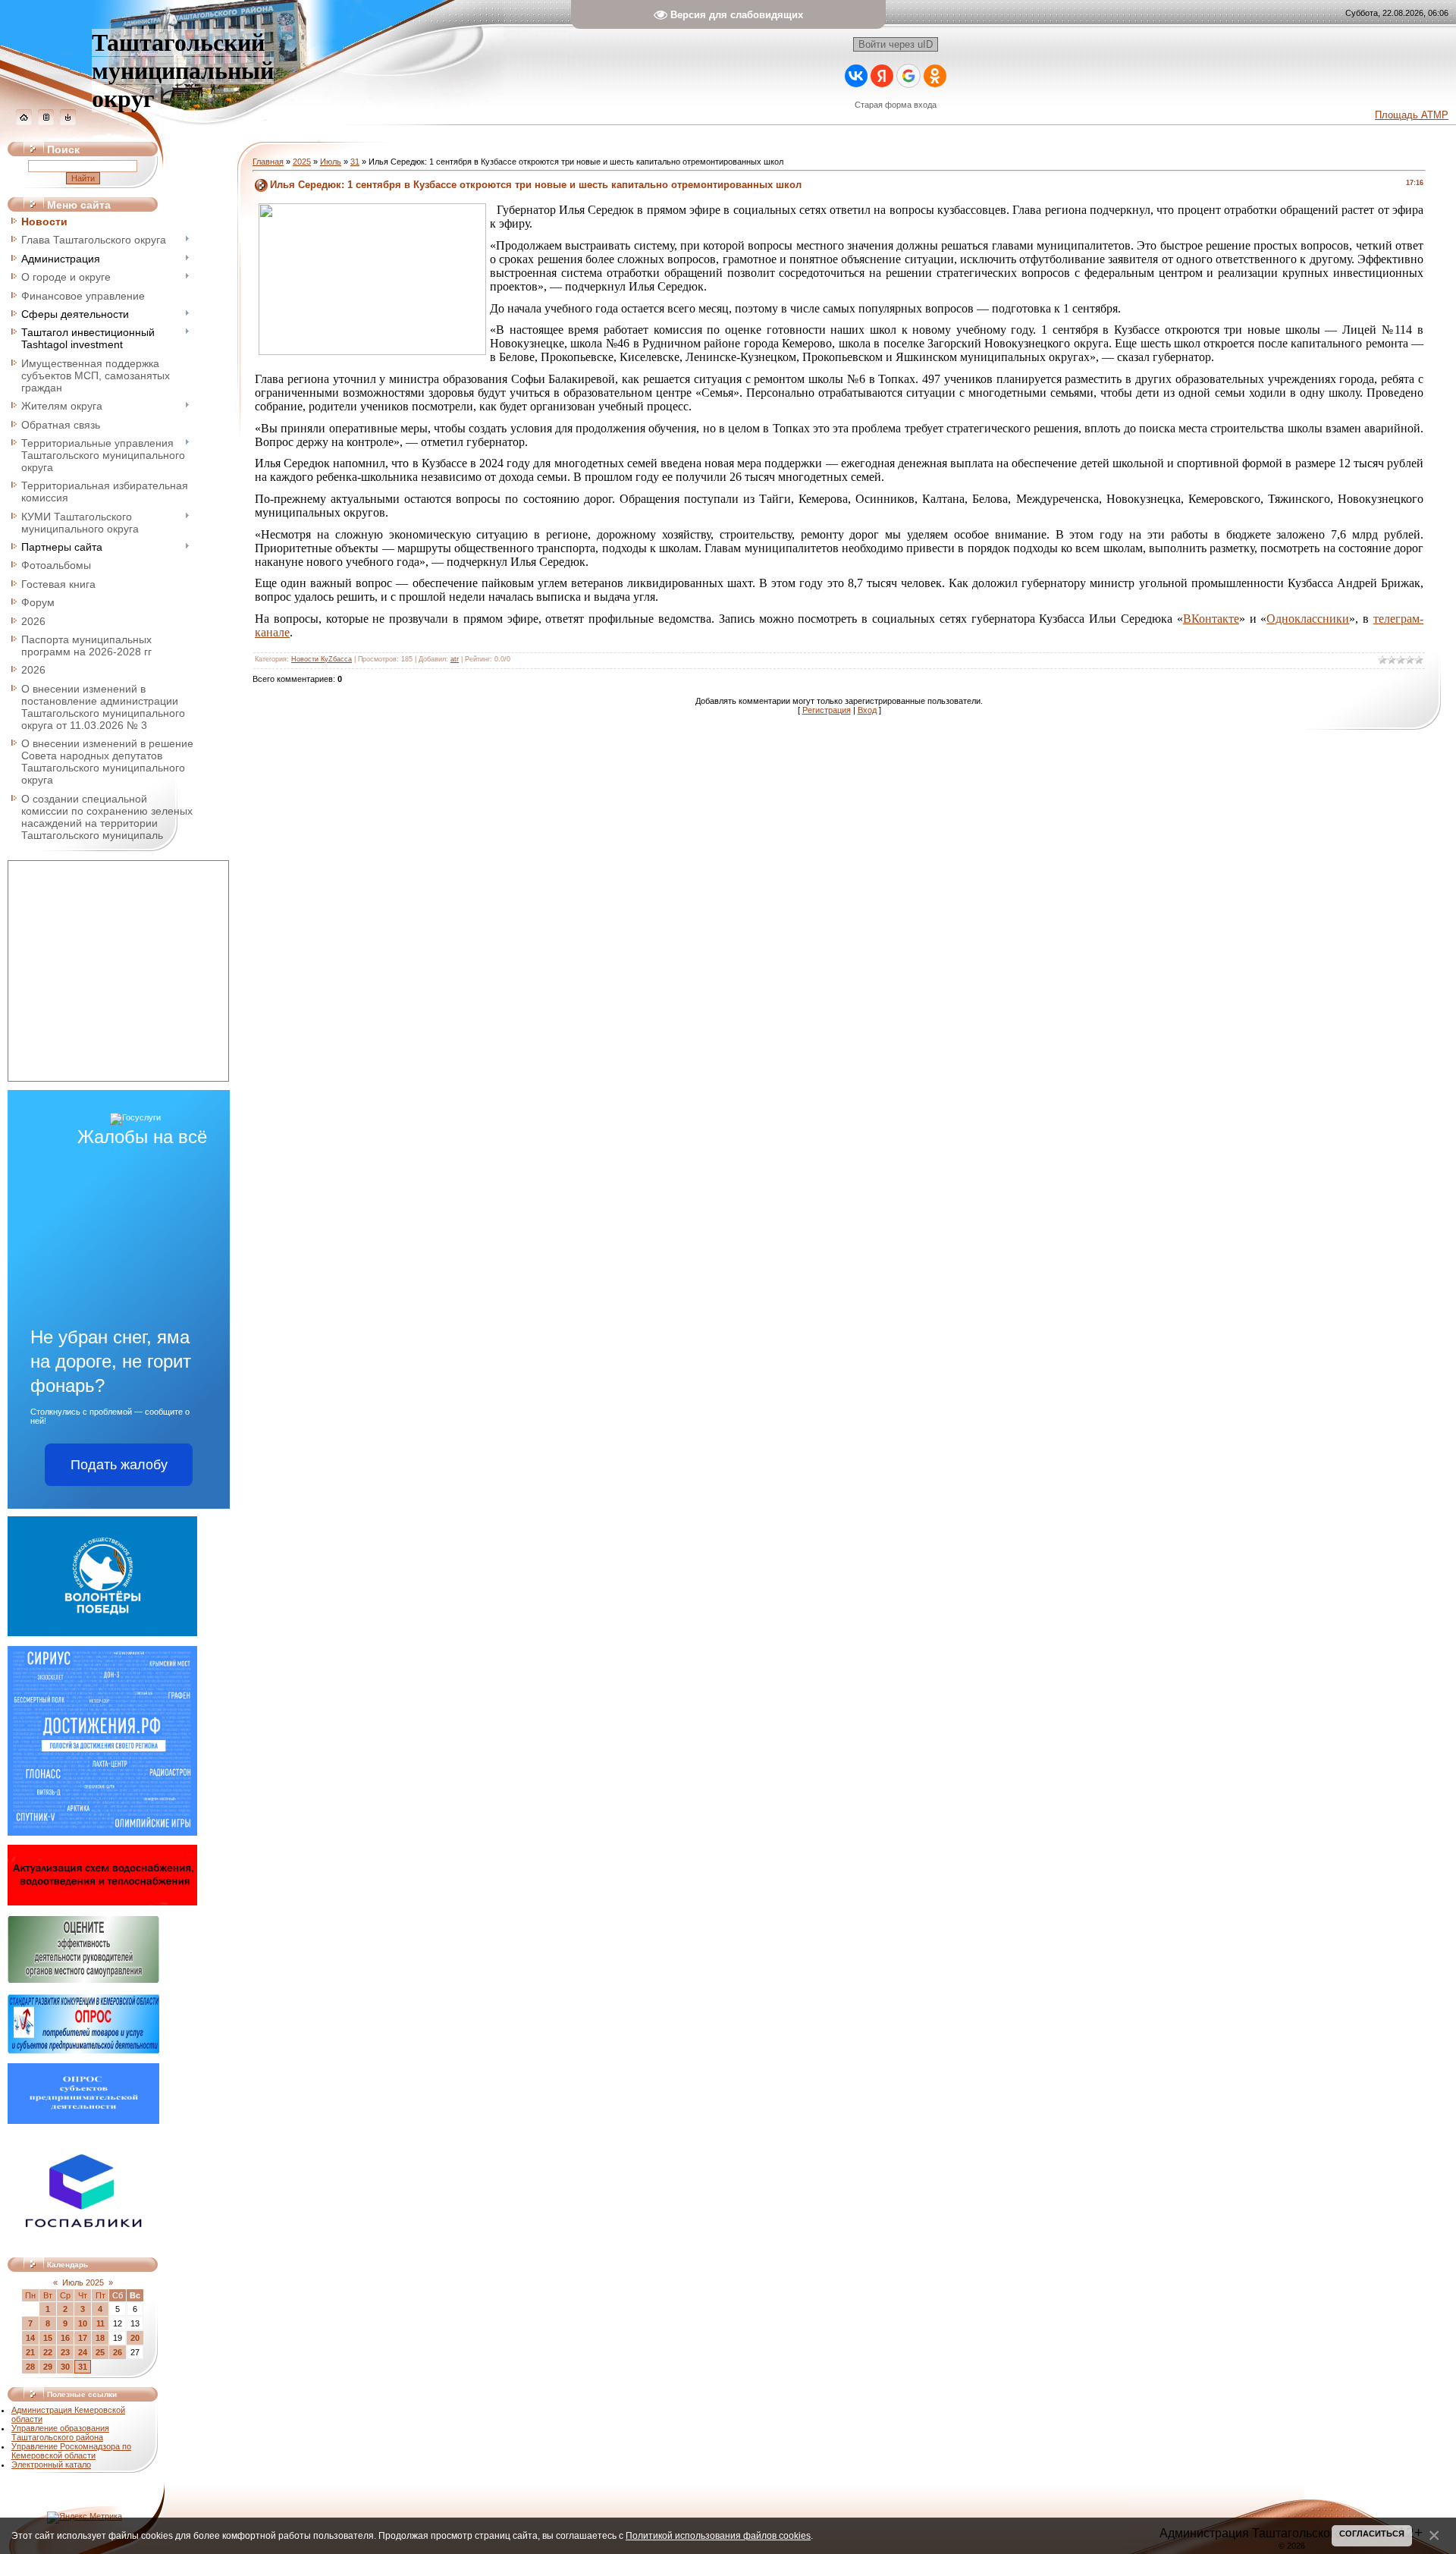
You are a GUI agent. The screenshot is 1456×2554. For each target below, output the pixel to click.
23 (65, 2352)
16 (65, 2338)
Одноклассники (1308, 619)
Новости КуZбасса (322, 659)
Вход (867, 710)
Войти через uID (896, 44)
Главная (268, 162)
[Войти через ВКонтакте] (856, 76)
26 (118, 2352)
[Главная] (24, 122)
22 (48, 2352)
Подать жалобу (119, 1465)
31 (83, 2367)
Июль (331, 162)
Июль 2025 (83, 2282)
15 (48, 2338)
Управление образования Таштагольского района (60, 2433)
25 (100, 2352)
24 (83, 2352)
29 (48, 2367)
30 (65, 2367)
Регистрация (827, 710)
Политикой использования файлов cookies (718, 2535)
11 (100, 2323)
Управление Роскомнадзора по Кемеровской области (71, 2451)
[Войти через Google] (908, 76)
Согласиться (1372, 2534)
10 (83, 2323)
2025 (302, 162)
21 (30, 2352)
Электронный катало (51, 2464)
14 (30, 2338)
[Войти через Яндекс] (882, 76)
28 (30, 2367)
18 (100, 2338)
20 (135, 2338)
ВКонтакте (1211, 619)
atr (455, 659)
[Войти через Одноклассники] (935, 76)
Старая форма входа (896, 105)
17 (83, 2338)
